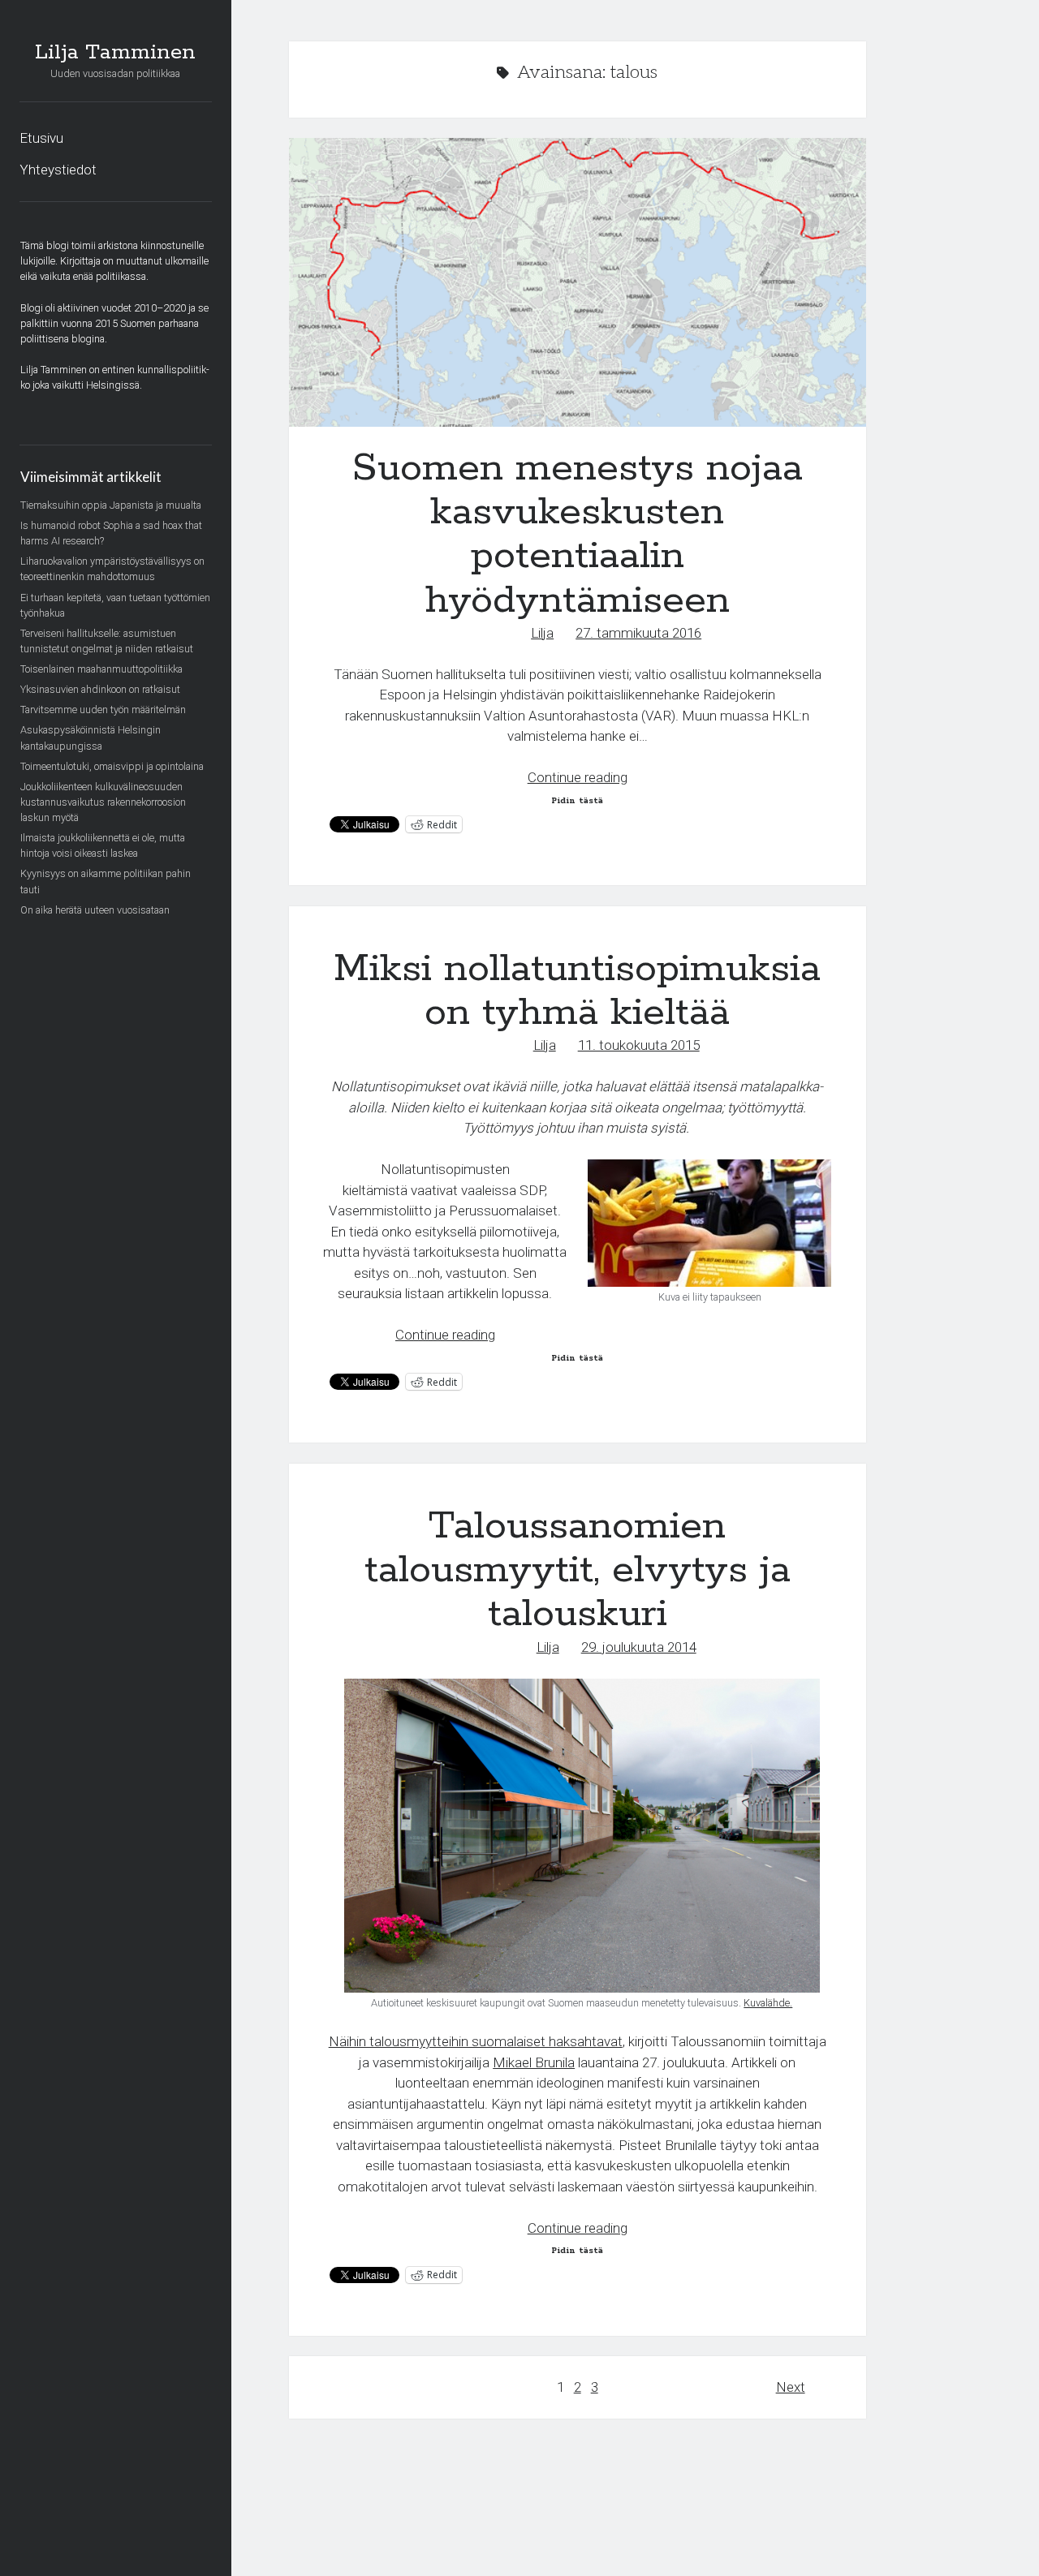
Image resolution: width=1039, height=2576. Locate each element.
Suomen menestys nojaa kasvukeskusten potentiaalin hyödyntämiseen (578, 282)
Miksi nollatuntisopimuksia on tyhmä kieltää (577, 991)
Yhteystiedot (58, 170)
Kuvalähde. (768, 2003)
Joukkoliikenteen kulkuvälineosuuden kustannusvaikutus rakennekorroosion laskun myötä (103, 802)
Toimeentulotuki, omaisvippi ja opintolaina (112, 766)
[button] (709, 1223)
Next (791, 2387)
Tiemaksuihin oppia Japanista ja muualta (111, 505)
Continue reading (578, 777)
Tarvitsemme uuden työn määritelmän (103, 710)
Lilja (542, 633)
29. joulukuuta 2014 (639, 1647)
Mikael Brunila (534, 2062)
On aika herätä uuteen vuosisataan (95, 910)
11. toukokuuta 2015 (639, 1045)
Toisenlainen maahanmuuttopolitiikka (101, 669)
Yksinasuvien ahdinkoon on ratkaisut (100, 689)
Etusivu (41, 138)
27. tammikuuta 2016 (638, 633)
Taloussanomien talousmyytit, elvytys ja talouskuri (578, 1570)
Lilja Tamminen (115, 53)
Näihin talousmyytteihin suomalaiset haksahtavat (476, 2041)
